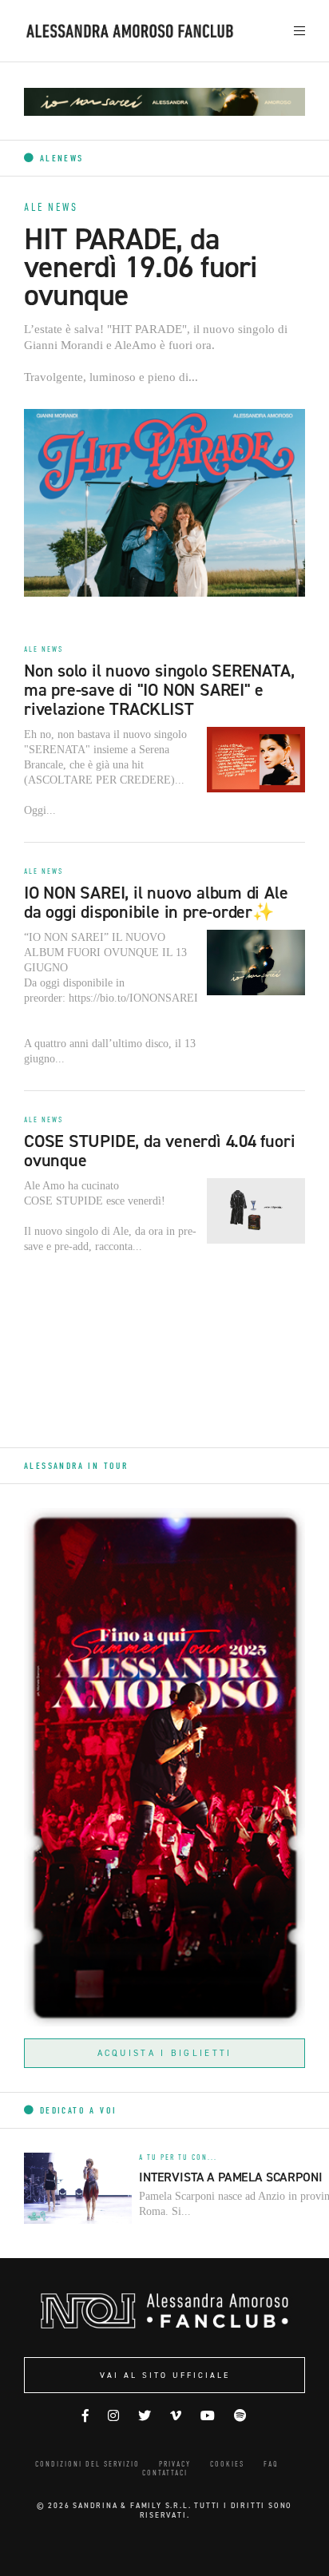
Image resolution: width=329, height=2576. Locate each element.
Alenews (59, 158)
